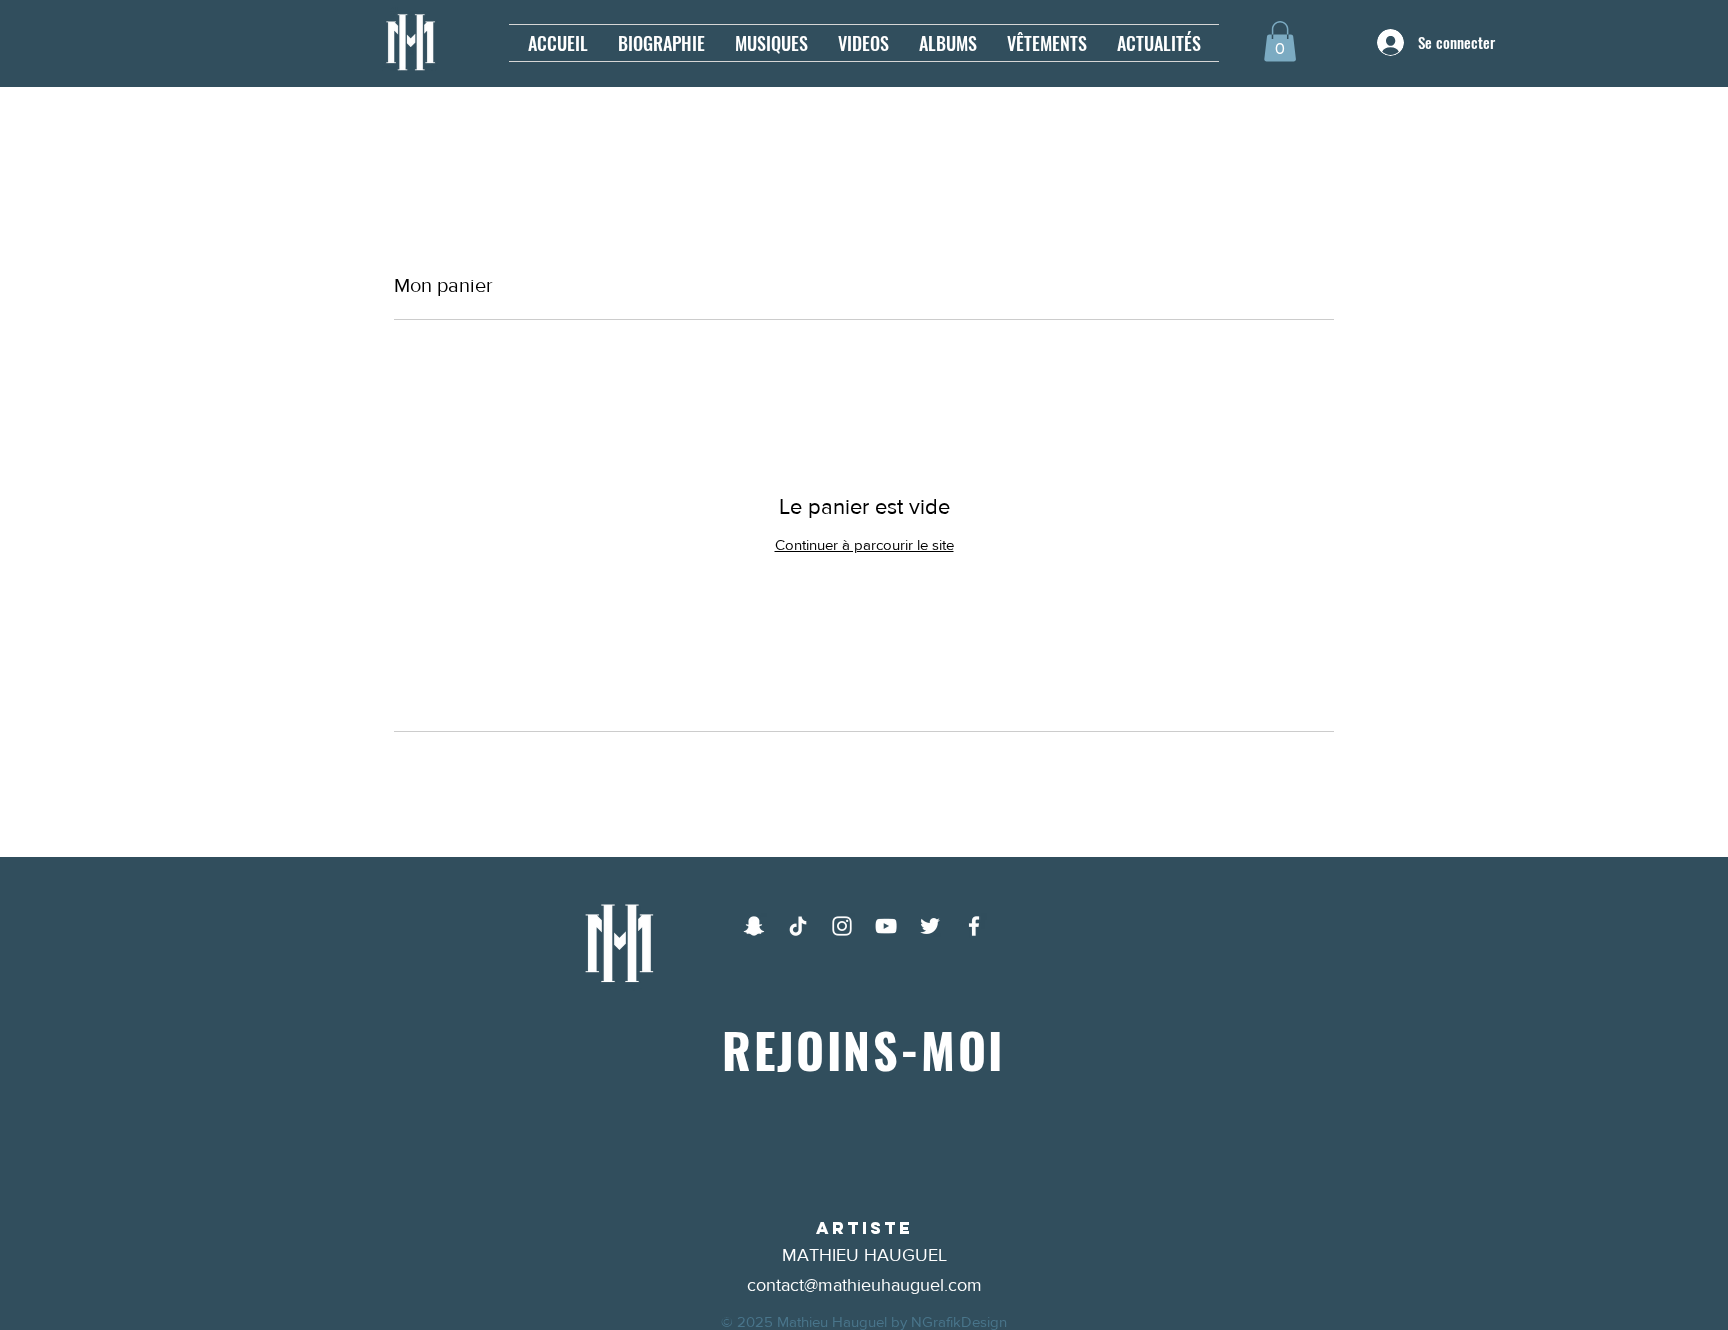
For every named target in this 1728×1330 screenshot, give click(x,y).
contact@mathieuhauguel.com (864, 1285)
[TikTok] (798, 926)
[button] (1280, 41)
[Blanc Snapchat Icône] (754, 926)
